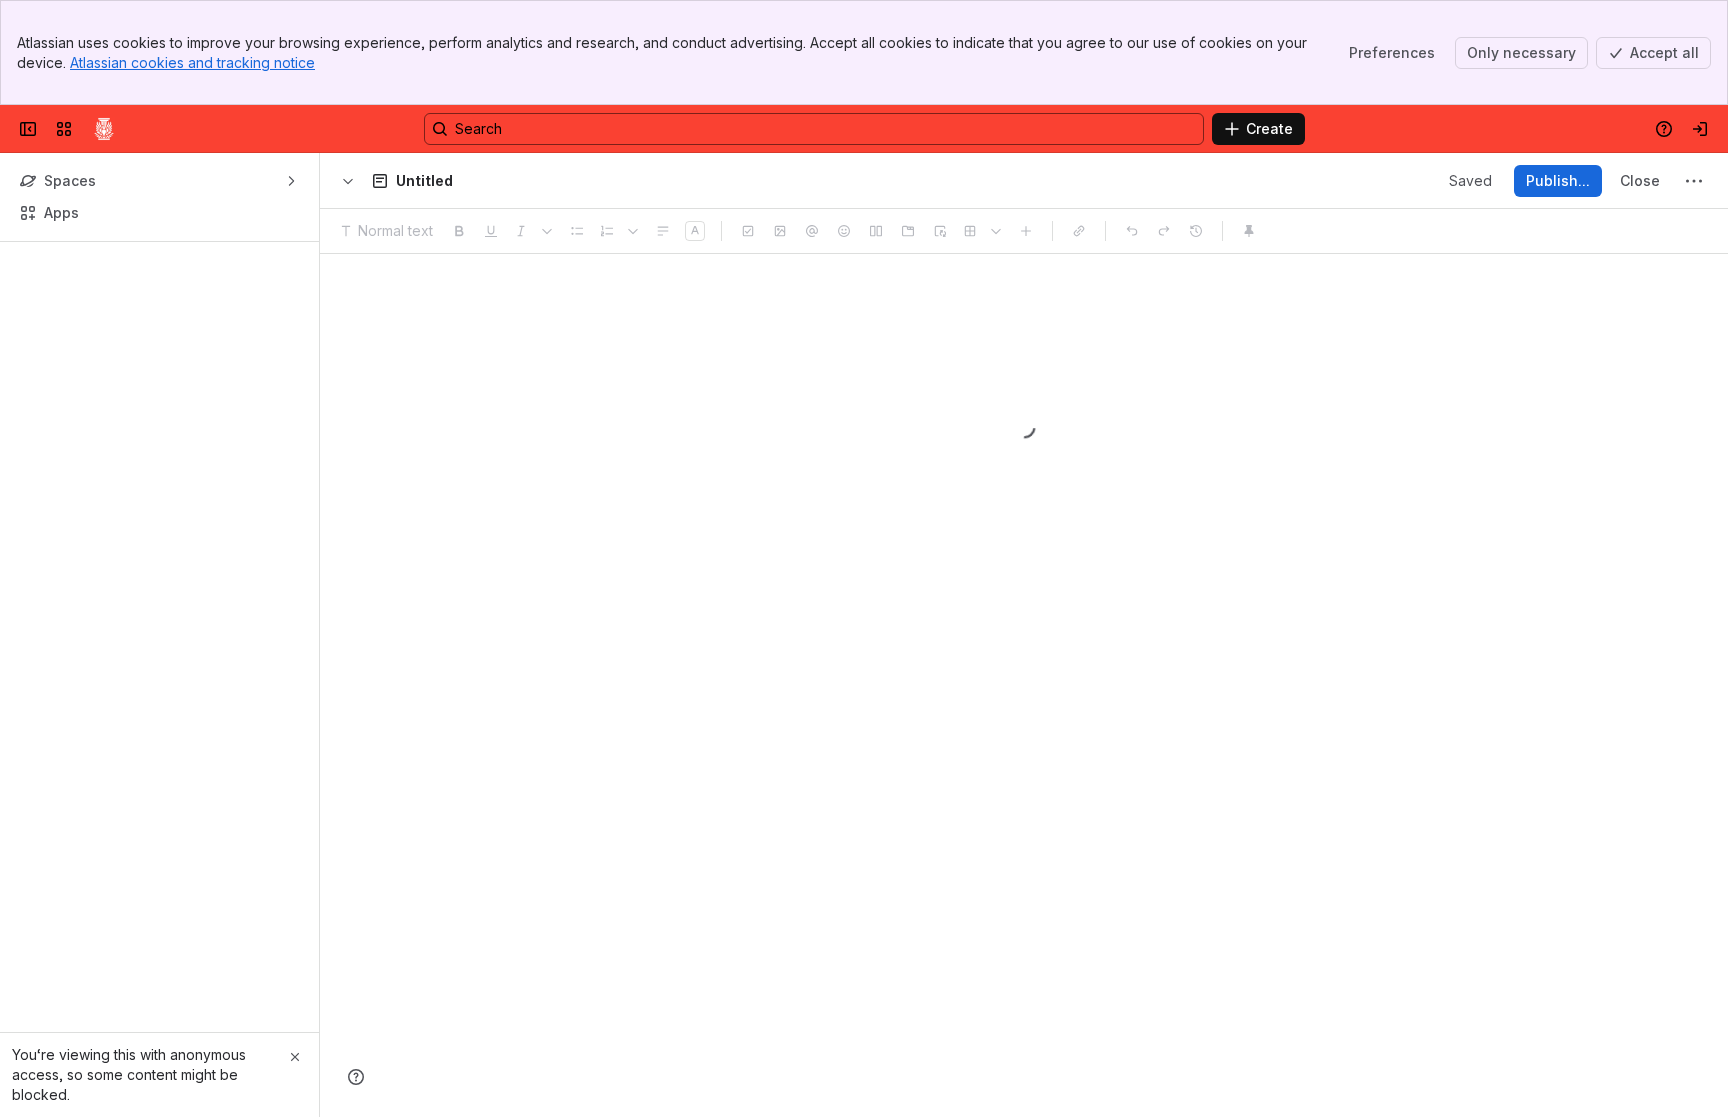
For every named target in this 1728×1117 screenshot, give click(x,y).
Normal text (395, 230)
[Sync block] (940, 231)
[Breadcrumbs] (348, 181)
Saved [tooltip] (1470, 180)
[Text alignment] (663, 231)
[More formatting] (547, 231)
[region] (1024, 685)
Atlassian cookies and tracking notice (192, 62)
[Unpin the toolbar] (1249, 231)
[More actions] (1694, 181)
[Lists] (633, 231)
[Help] (356, 1077)
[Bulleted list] (577, 231)
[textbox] (1024, 452)
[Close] (295, 1057)
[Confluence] (104, 129)
